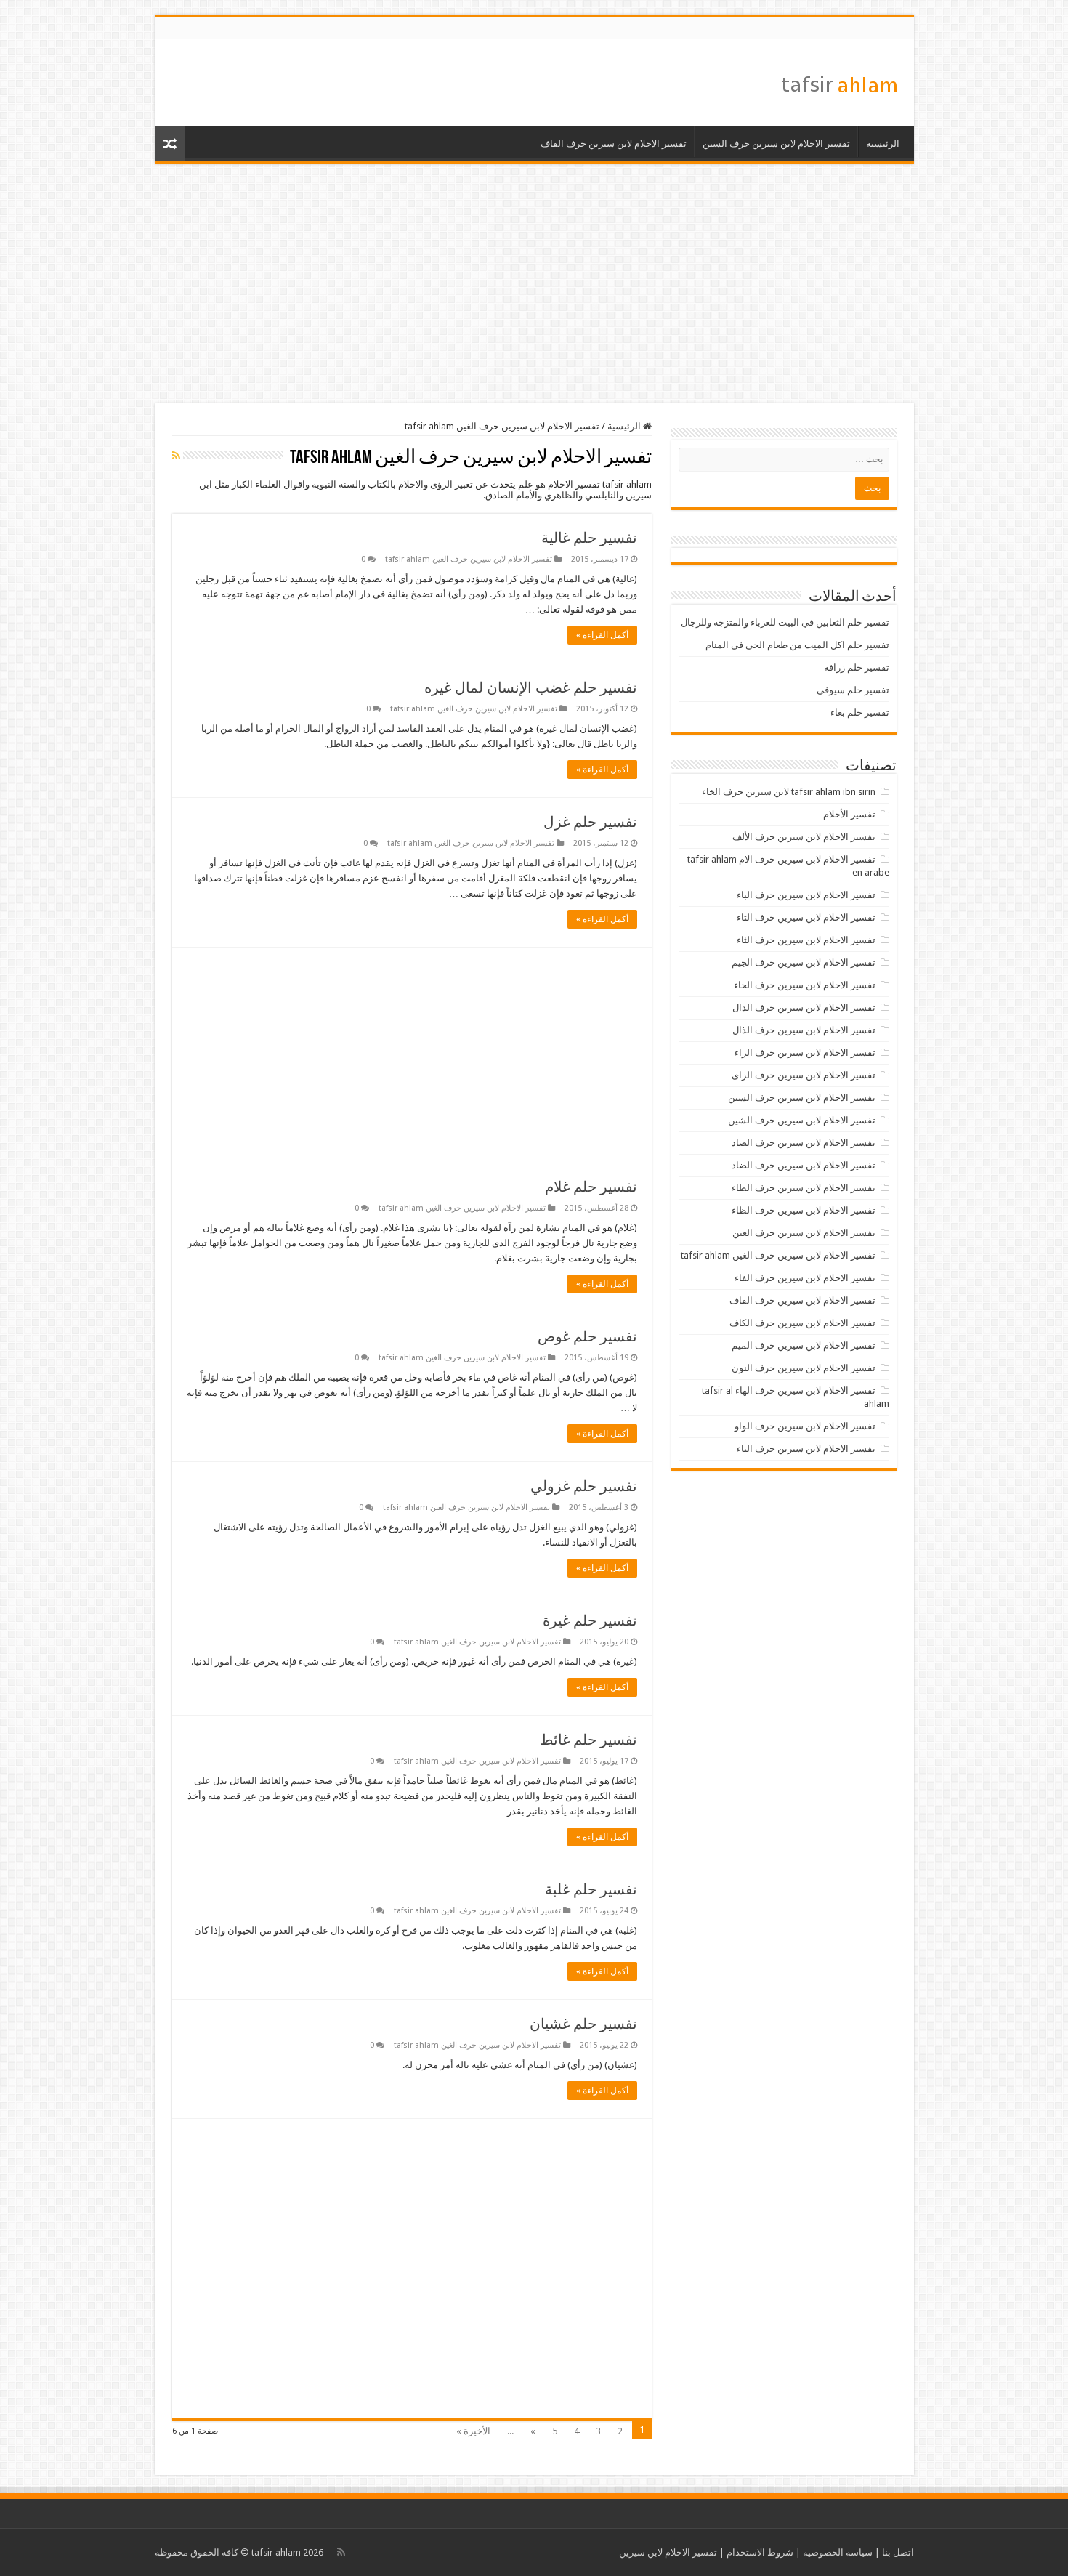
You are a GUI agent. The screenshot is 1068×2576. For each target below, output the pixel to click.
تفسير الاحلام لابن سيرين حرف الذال (804, 1030)
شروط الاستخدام (760, 2552)
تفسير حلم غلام (591, 1187)
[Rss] (341, 2552)
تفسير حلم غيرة (590, 1620)
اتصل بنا (898, 2552)
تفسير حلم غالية (589, 538)
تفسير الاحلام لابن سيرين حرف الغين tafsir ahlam (469, 559)
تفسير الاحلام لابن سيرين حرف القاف (614, 144)
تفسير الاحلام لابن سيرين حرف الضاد (804, 1165)
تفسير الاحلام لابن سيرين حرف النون (804, 1368)
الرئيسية (883, 144)
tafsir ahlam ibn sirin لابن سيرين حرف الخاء (789, 792)
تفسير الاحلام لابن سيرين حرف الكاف (802, 1323)
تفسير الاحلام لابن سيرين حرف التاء (806, 917)
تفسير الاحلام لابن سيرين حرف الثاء (806, 940)
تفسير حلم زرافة (857, 667)
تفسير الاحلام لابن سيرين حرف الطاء (804, 1188)
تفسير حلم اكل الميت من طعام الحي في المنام (797, 645)
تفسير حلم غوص (587, 1336)
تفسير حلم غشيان (583, 2024)
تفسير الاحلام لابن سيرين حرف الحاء (805, 985)
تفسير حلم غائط (588, 1740)
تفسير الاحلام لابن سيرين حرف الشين (802, 1120)
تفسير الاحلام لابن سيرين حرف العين (804, 1233)
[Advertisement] (534, 284)
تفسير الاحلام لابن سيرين (668, 2552)
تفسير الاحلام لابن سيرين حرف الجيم (804, 962)
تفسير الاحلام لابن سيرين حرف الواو (805, 1426)
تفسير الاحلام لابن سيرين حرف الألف (804, 837)
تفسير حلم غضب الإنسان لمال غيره (531, 687)
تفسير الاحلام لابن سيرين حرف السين (776, 144)
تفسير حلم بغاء (860, 712)
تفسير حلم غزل (590, 822)
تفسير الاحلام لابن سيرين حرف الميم (804, 1345)
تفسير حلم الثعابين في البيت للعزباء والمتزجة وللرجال (785, 622)
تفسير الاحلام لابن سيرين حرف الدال (804, 1008)
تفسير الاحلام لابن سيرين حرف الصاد (804, 1143)
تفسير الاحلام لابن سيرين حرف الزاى (804, 1075)
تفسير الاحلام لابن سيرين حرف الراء (805, 1053)
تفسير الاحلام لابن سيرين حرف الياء (806, 1449)
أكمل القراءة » (602, 635)
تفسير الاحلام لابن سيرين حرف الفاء (805, 1278)
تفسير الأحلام (849, 814)
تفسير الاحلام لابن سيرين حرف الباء (806, 895)
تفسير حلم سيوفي (853, 690)
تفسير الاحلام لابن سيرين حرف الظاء (804, 1210)
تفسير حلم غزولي (584, 1486)
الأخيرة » (473, 2431)
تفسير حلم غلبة (591, 1889)
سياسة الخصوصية (838, 2552)
